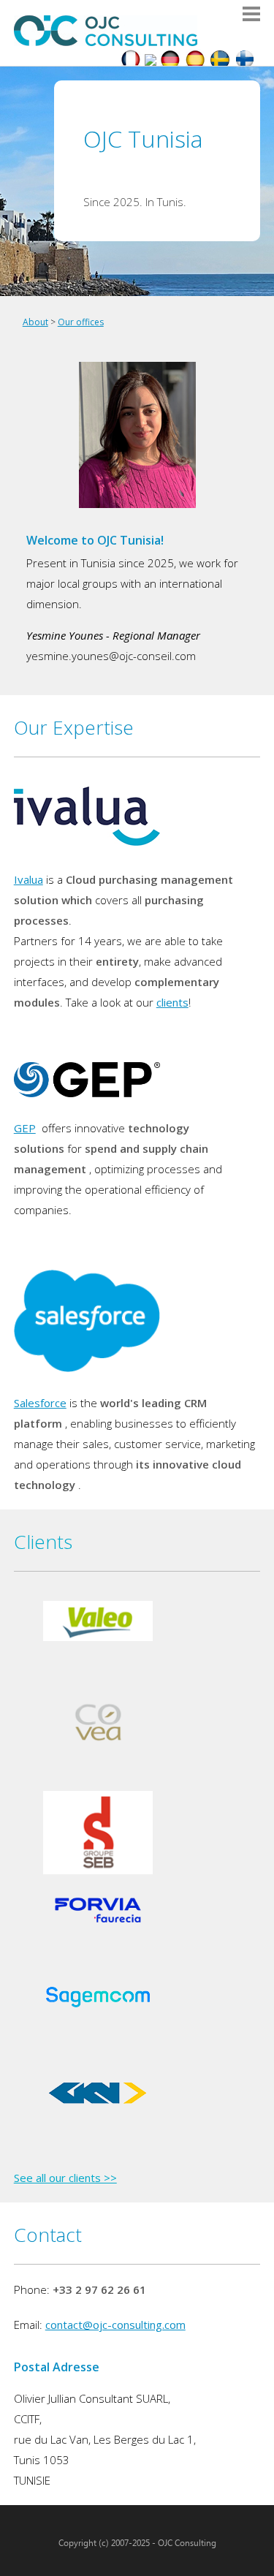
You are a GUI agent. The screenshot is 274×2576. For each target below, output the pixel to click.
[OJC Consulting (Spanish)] (195, 61)
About (35, 322)
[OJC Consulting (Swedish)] (220, 61)
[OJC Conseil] (131, 61)
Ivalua (28, 879)
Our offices (81, 322)
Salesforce (40, 1403)
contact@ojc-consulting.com (115, 2325)
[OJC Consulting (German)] (170, 61)
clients (172, 1002)
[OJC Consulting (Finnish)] (245, 61)
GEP (25, 1128)
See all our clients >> (65, 2178)
